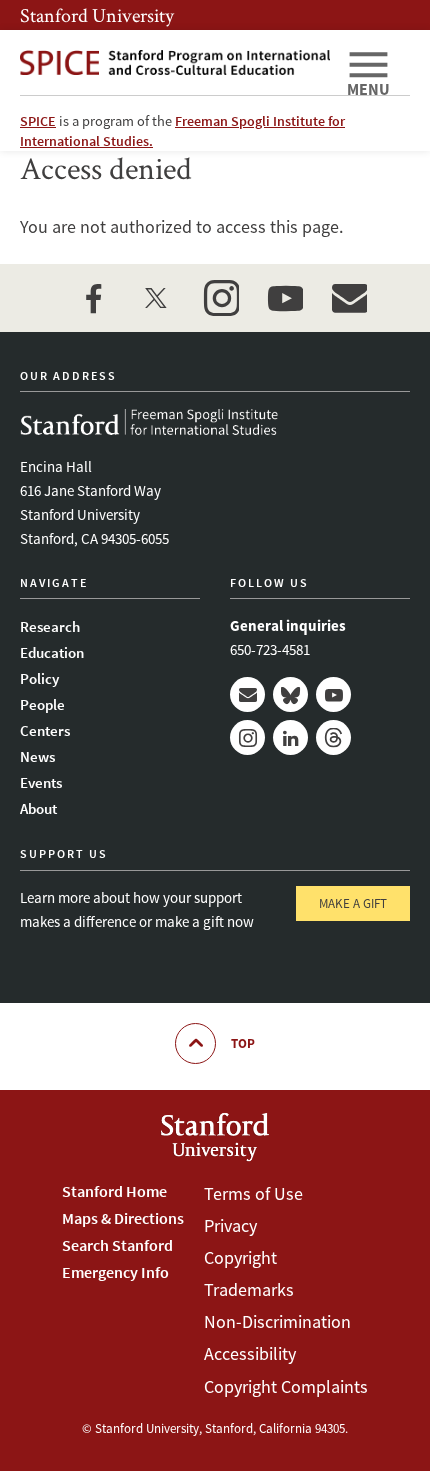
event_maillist (349, 298)
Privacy (230, 1225)
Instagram (247, 737)
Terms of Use (253, 1193)
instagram (221, 298)
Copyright (240, 1257)
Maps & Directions (123, 1218)
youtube (285, 298)
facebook (93, 298)
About (38, 808)
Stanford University (97, 15)
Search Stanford (117, 1245)
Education (52, 652)
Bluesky (290, 694)
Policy (39, 678)
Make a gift (353, 903)
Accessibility (250, 1353)
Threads (333, 737)
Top (243, 1043)
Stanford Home (114, 1191)
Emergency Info (115, 1272)
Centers (45, 730)
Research (50, 626)
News (37, 756)
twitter (157, 298)
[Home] (175, 62)
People (42, 704)
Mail (247, 694)
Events (41, 782)
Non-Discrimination (277, 1321)
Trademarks (249, 1289)
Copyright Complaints (286, 1386)
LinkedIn (290, 737)
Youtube (333, 694)
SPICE (38, 121)
